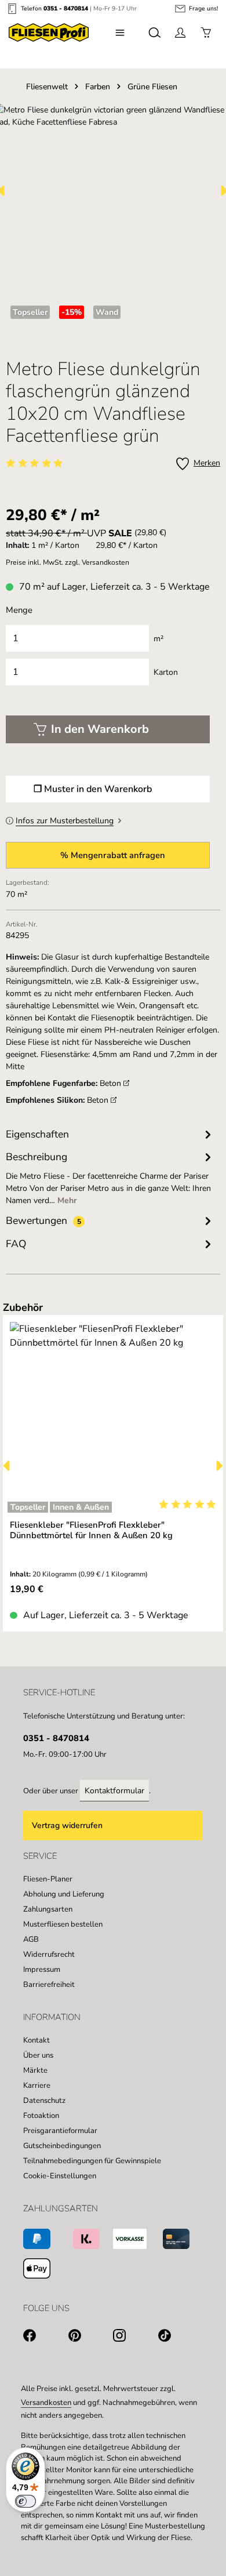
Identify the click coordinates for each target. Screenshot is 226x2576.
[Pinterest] (91, 2337)
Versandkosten (46, 2403)
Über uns (38, 2055)
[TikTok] (181, 2337)
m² (158, 639)
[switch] (25, 2501)
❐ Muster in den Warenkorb (93, 789)
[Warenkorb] (206, 32)
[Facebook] (46, 2337)
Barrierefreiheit (49, 1985)
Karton (166, 672)
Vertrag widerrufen (67, 1825)
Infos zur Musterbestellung (65, 821)
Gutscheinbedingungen (62, 2146)
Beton (112, 1083)
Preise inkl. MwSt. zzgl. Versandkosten (68, 562)
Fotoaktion (41, 2116)
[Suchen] (155, 32)
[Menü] (120, 32)
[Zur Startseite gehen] (49, 32)
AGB (31, 1939)
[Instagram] (136, 2337)
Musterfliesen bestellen (63, 1924)
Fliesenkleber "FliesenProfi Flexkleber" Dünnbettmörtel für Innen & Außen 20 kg (91, 1530)
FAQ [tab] (16, 1244)
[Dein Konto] (180, 32)
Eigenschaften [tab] (37, 1134)
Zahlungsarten (48, 1909)
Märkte (35, 2070)
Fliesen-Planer (48, 1879)
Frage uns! (203, 9)
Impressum (42, 1970)
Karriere (37, 2085)
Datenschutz (44, 2101)
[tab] (110, 1178)
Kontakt (37, 2040)
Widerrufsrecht (49, 1954)
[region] (113, 1466)
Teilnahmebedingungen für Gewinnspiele (92, 2161)
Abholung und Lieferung (64, 1894)
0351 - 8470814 (66, 8)
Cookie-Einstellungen (60, 2176)
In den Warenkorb (100, 729)
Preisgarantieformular (60, 2131)
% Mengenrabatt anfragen (113, 855)
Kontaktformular (114, 1791)
